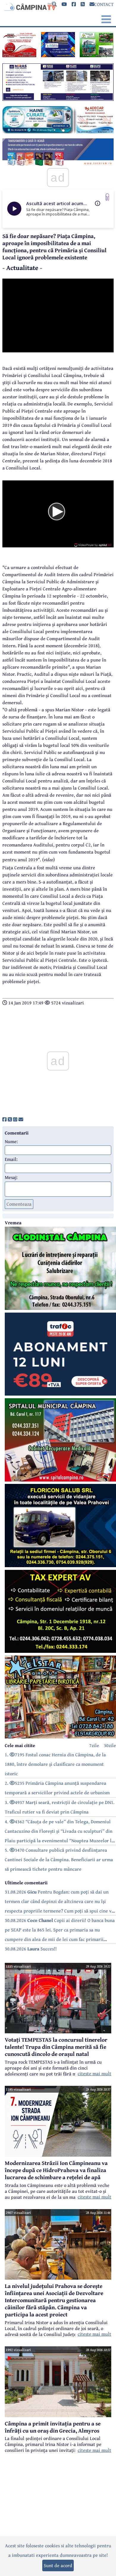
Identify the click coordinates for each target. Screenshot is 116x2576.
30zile (110, 1745)
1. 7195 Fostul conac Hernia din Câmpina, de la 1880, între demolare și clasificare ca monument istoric (55, 1764)
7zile (94, 1745)
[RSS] (83, 4)
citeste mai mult (94, 2073)
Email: (11, 1159)
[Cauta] (54, 4)
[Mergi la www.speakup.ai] (107, 197)
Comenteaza (19, 1204)
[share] (4, 1119)
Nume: (11, 1141)
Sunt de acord (58, 2565)
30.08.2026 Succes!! (31, 1949)
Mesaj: (11, 1177)
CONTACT (104, 4)
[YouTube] (64, 4)
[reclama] (19, 55)
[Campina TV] (29, 6)
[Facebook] (74, 4)
